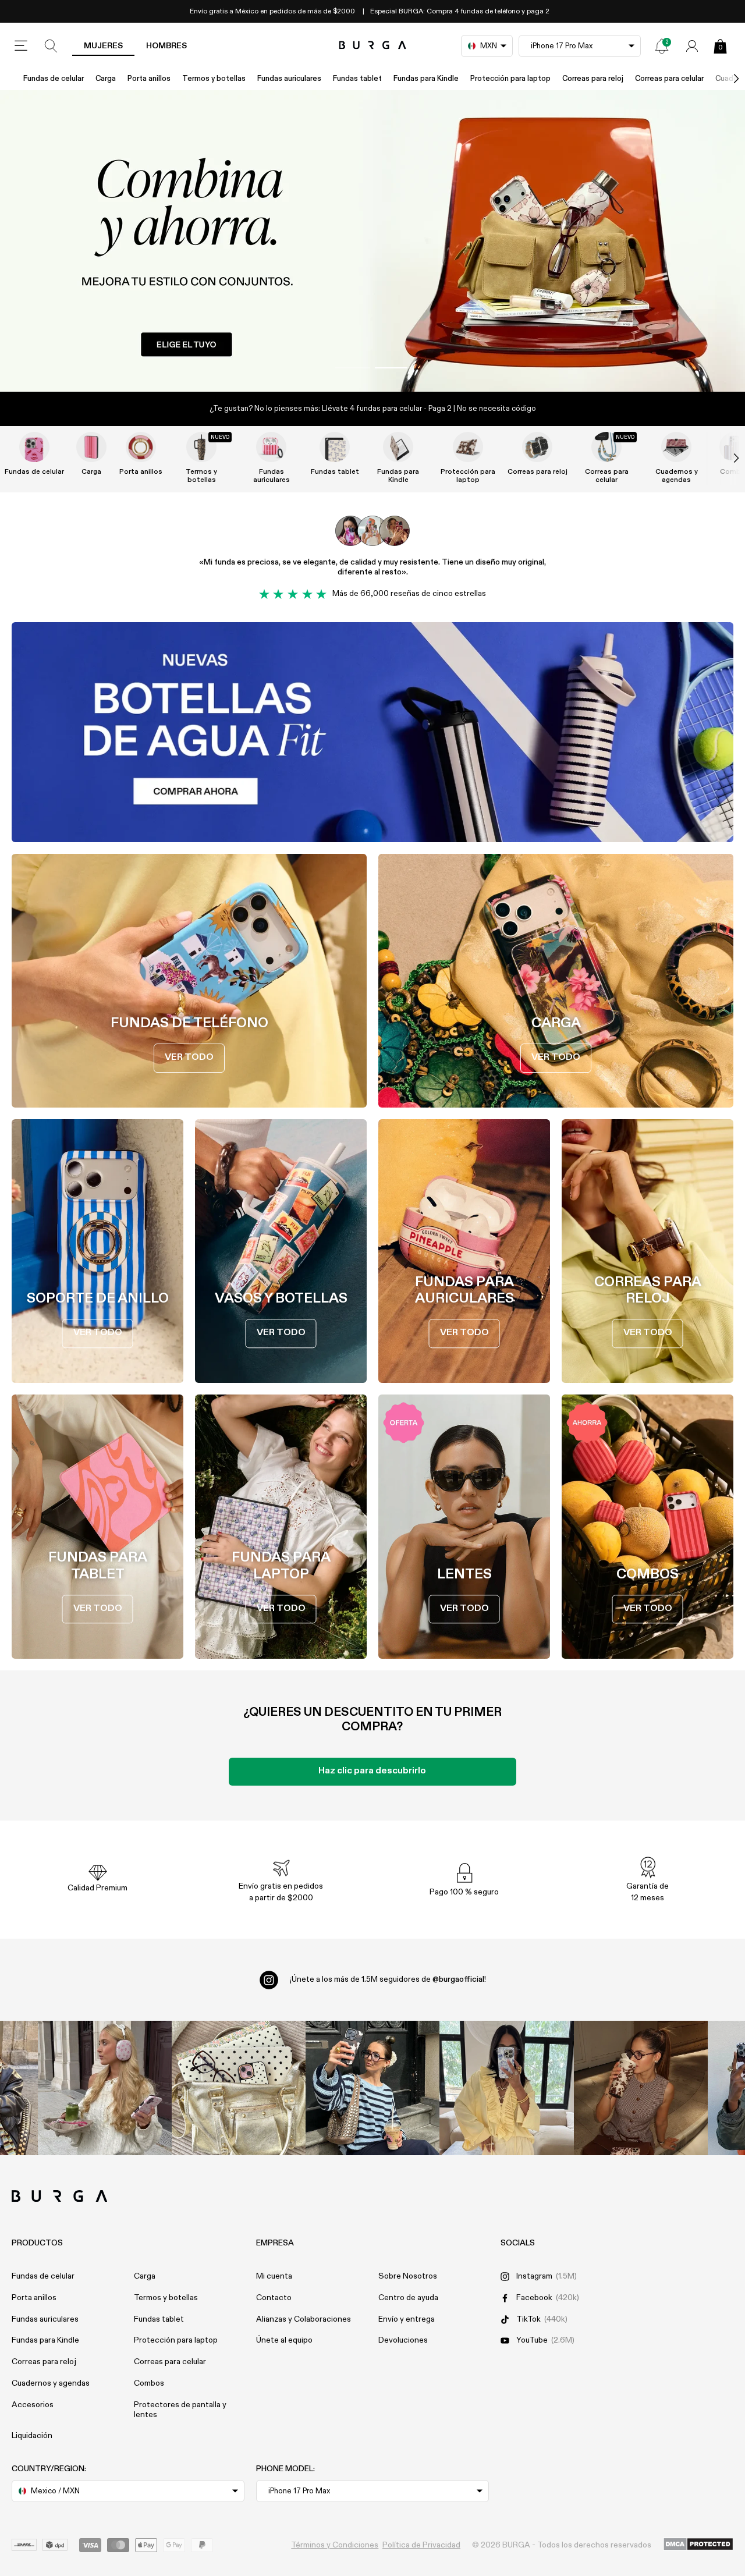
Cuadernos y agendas (677, 476)
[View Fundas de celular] (34, 447)
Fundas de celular (54, 79)
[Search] (51, 46)
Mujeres (103, 46)
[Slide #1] (392, 368)
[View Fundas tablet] (335, 447)
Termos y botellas (214, 79)
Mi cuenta (274, 2276)
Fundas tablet (357, 79)
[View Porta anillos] (141, 447)
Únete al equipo (284, 2340)
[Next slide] (724, 458)
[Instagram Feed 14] (239, 2088)
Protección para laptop (510, 79)
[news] (662, 46)
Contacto (274, 2298)
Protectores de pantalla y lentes (180, 2410)
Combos (149, 2383)
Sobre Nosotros (408, 2276)
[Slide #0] (353, 368)
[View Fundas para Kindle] (398, 447)
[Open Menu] (21, 46)
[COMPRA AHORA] (372, 241)
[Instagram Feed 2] (506, 2088)
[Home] (373, 46)
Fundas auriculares (289, 79)
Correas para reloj (593, 79)
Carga (106, 79)
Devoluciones (403, 2340)
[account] (692, 46)
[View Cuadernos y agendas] (676, 447)
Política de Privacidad (421, 2545)
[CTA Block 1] (372, 732)
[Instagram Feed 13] (105, 2088)
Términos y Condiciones (335, 2545)
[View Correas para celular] (606, 447)
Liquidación (32, 2436)
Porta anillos (149, 79)
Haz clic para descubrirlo (372, 1771)
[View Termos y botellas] (201, 447)
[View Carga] (91, 447)
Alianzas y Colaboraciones (304, 2319)
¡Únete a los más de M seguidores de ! (388, 1979)
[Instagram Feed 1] (372, 2088)
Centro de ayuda (408, 2298)
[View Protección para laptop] (468, 447)
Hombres (166, 46)
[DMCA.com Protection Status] (698, 2545)
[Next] (724, 79)
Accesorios (33, 2405)
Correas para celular (669, 79)
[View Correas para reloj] (537, 447)
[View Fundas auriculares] (271, 447)
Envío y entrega (407, 2319)
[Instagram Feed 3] (641, 2088)
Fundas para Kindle (426, 79)
